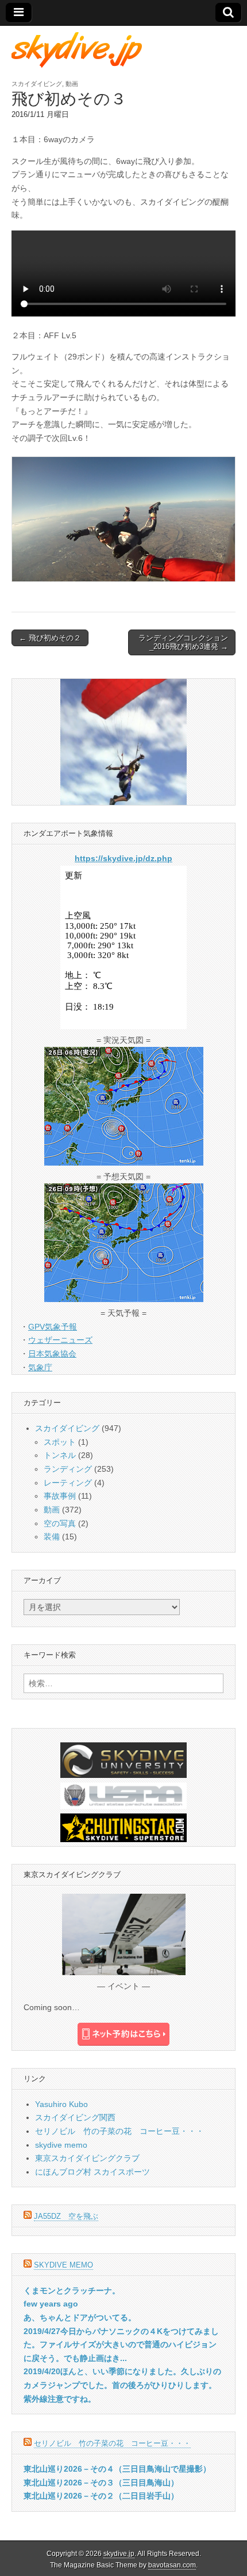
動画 (72, 84)
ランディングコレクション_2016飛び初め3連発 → (183, 642)
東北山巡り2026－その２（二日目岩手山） (101, 2496)
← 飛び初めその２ (50, 638)
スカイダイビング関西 (75, 2117)
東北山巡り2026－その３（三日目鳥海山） (101, 2483)
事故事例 (60, 1496)
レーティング (68, 1483)
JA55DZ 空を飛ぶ (66, 2216)
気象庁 (40, 1367)
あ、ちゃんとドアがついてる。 (80, 2317)
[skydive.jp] (78, 50)
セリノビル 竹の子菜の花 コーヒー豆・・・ (119, 2131)
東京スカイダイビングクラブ (87, 2158)
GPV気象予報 (53, 1327)
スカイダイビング (37, 84)
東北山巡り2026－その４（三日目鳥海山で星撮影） (117, 2469)
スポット (60, 1442)
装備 (52, 1537)
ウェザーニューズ (60, 1340)
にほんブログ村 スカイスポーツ (92, 2172)
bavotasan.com (172, 2565)
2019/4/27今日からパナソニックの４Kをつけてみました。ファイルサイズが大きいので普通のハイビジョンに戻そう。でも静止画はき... (121, 2345)
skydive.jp (119, 2554)
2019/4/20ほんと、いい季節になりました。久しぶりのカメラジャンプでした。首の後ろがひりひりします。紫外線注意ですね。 (122, 2385)
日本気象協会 (52, 1354)
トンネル (60, 1455)
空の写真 (60, 1523)
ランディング (68, 1469)
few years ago (51, 2304)
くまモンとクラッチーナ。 (72, 2290)
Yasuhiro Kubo (61, 2104)
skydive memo (61, 2145)
